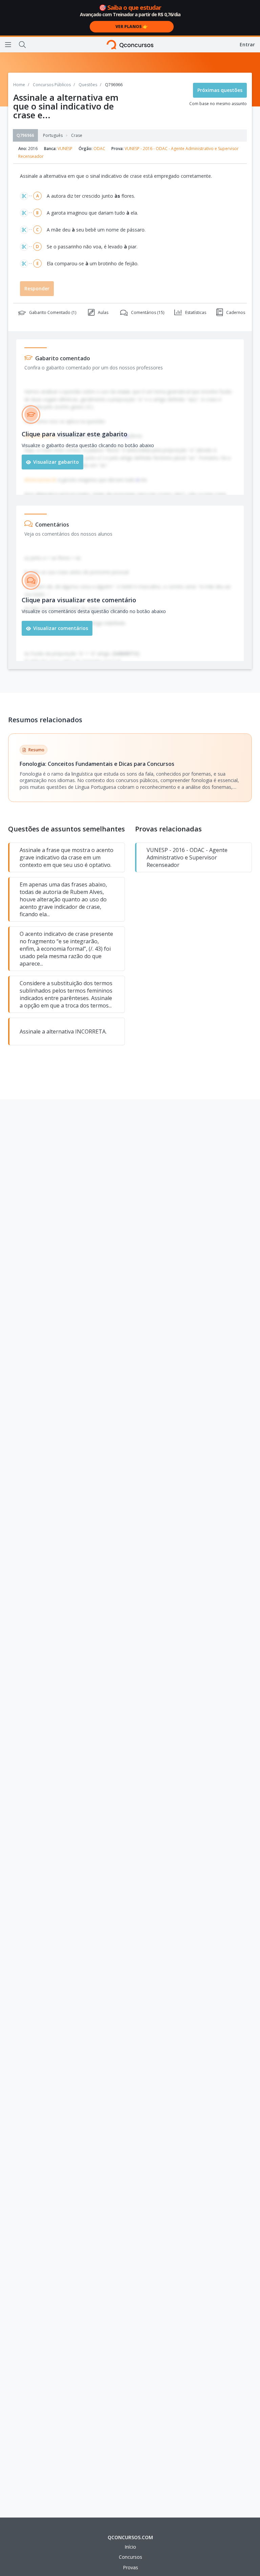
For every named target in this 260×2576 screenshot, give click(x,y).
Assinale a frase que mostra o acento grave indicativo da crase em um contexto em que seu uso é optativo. (67, 857)
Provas (131, 2567)
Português (53, 136)
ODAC (99, 149)
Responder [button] (37, 288)
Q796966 (25, 135)
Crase (77, 136)
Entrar (247, 44)
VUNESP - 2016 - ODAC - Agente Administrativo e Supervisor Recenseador (187, 857)
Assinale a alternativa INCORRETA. (63, 1031)
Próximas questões (220, 90)
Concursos (131, 2557)
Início (130, 2547)
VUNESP (65, 149)
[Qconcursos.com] (130, 45)
